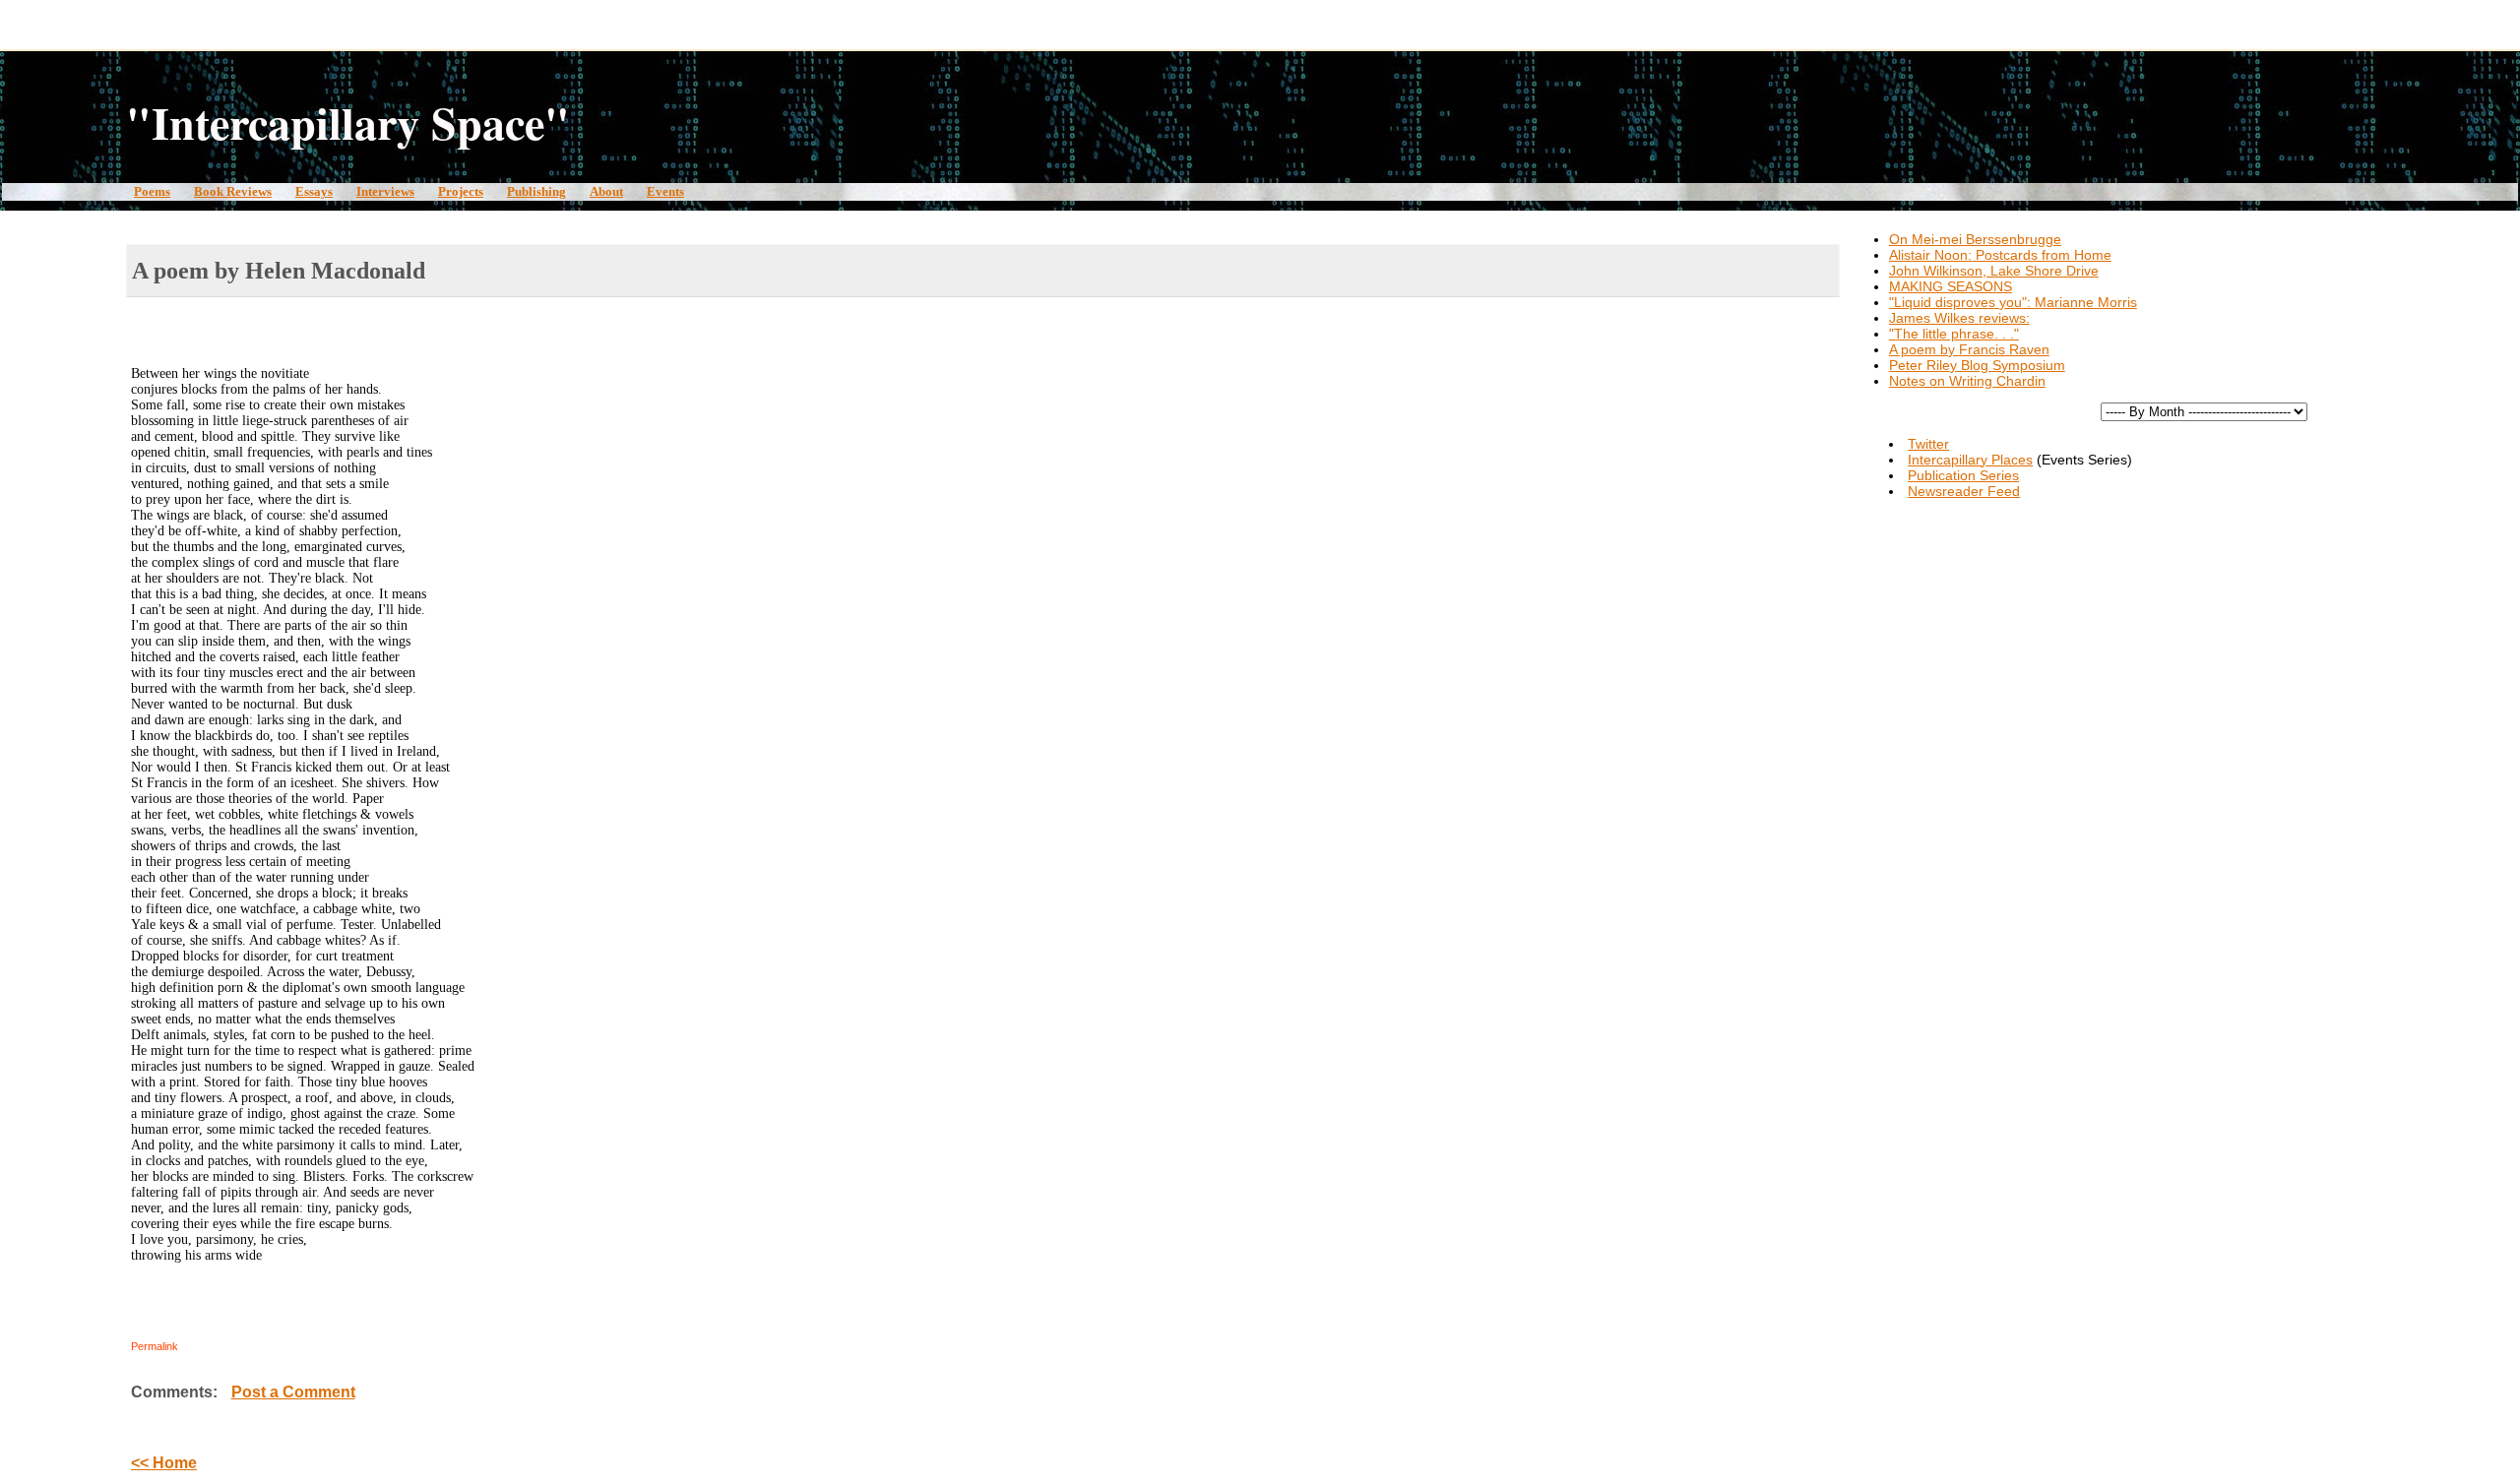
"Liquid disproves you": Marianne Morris (2013, 302)
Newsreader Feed (1964, 491)
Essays (314, 191)
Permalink (155, 1346)
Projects (461, 191)
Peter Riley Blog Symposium (1977, 365)
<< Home (164, 1463)
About (606, 191)
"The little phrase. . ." (1954, 334)
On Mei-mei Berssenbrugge (1975, 239)
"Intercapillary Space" (348, 122)
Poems (152, 191)
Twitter (1928, 444)
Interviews (385, 191)
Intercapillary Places (1970, 460)
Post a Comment (293, 1392)
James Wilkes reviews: (1959, 318)
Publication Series (1963, 475)
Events (665, 191)
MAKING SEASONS (1951, 286)
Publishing (536, 191)
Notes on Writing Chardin (1967, 381)
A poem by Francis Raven (1969, 349)
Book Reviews (233, 191)
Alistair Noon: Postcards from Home (2000, 255)
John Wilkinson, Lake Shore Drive (1994, 271)
